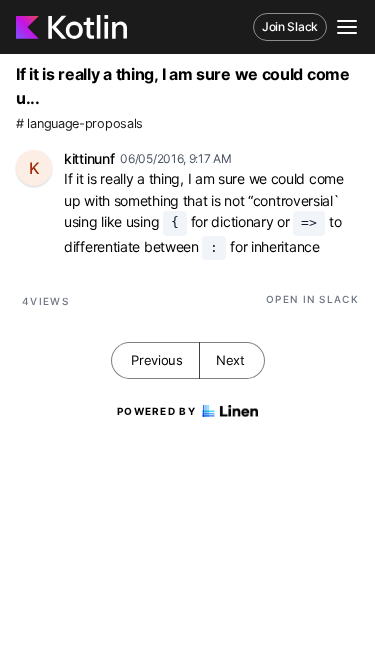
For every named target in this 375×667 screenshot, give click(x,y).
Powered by (156, 411)
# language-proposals (79, 123)
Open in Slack (312, 299)
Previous (157, 360)
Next (230, 360)
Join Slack (290, 26)
